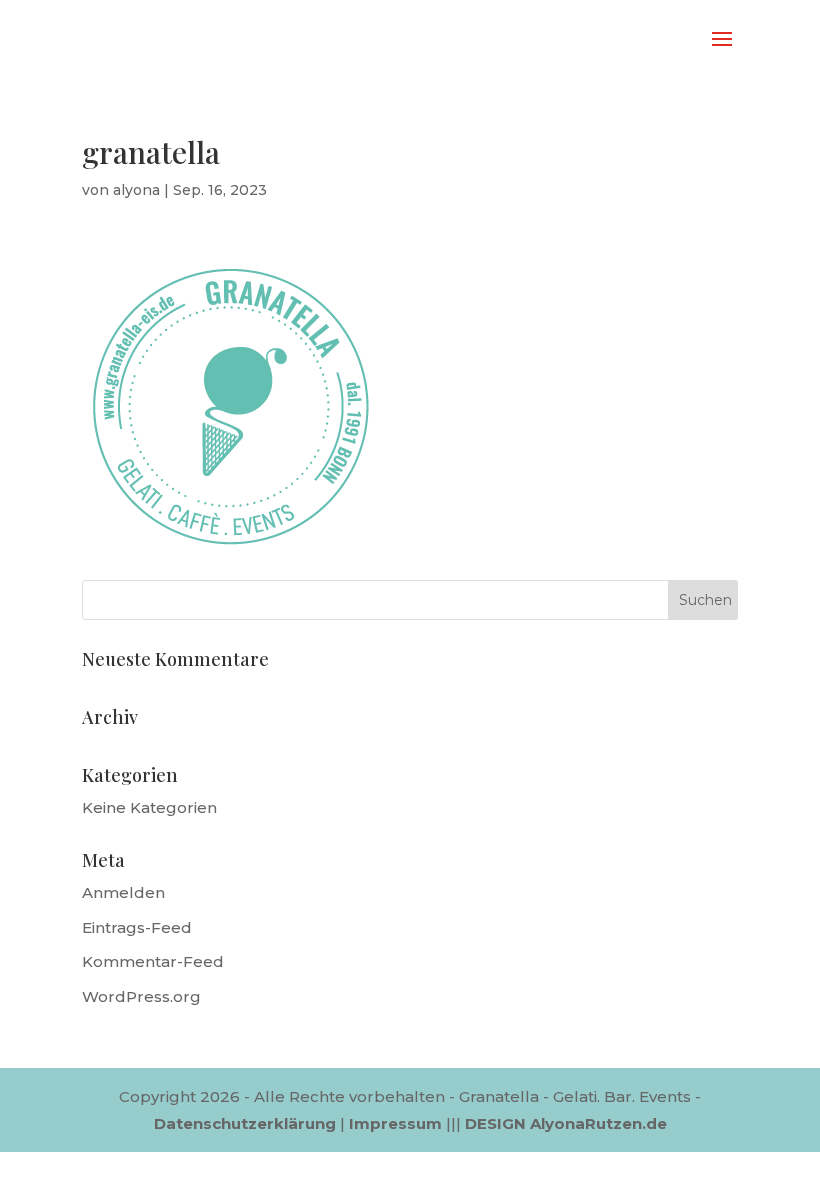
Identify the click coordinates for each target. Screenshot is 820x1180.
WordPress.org (141, 996)
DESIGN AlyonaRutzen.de (566, 1123)
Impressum (395, 1123)
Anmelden (123, 892)
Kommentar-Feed (153, 961)
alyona (136, 190)
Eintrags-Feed (137, 927)
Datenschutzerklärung (245, 1123)
